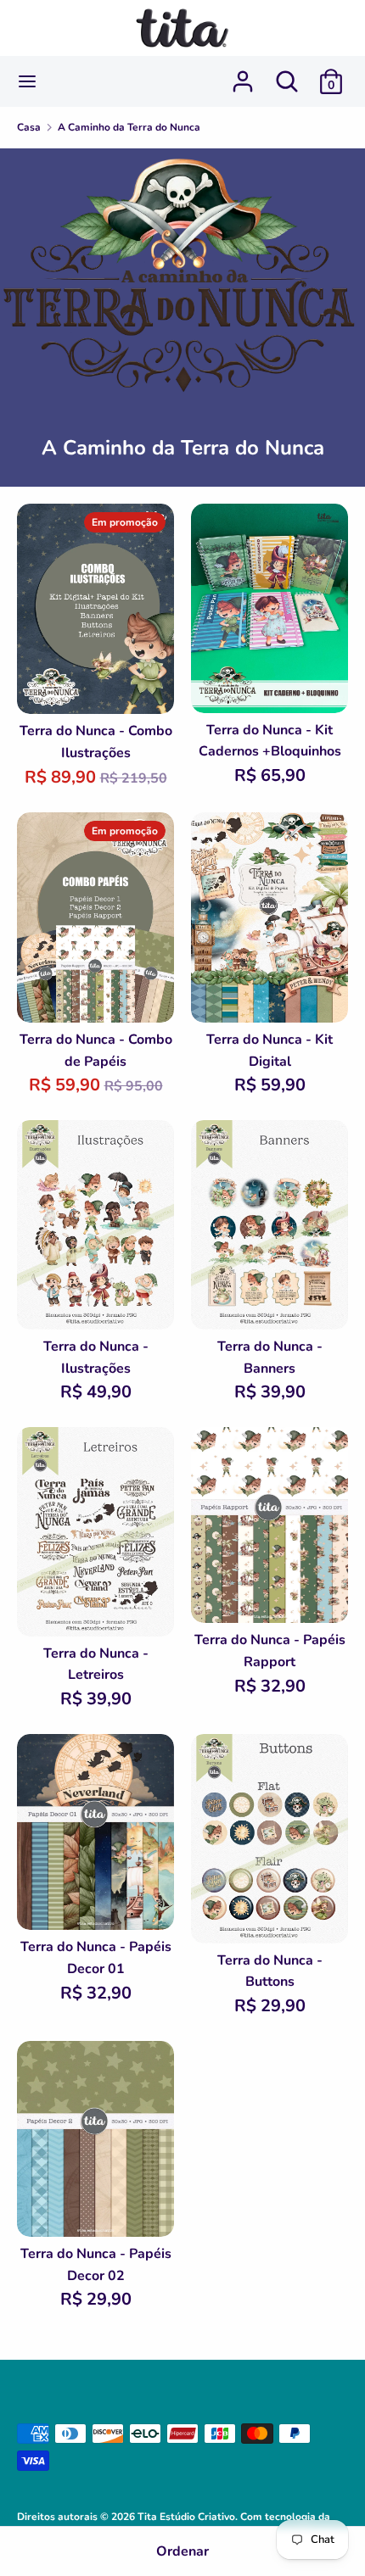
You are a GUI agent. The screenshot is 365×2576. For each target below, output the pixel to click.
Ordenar (182, 2551)
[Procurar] (287, 75)
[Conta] (243, 75)
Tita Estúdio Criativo (186, 2517)
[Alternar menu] (27, 81)
